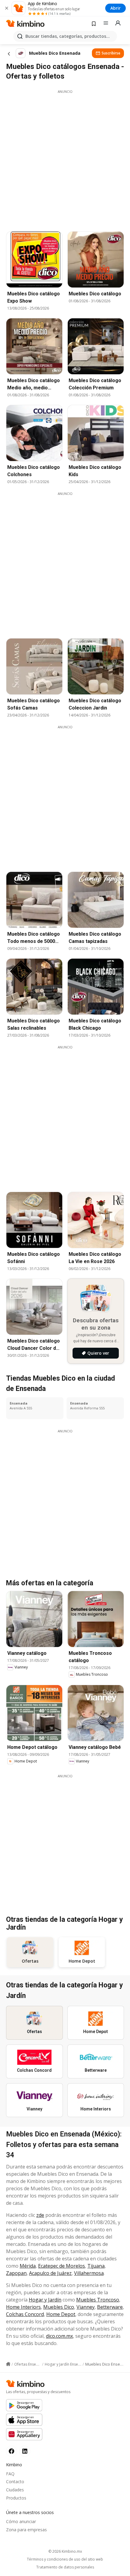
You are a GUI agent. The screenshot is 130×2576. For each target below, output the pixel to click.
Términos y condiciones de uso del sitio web (65, 2559)
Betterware (110, 2307)
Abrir (115, 8)
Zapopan (16, 2273)
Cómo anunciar (21, 2521)
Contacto (15, 2482)
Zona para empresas (26, 2530)
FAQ (10, 2474)
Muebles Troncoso (98, 2300)
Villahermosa (89, 2273)
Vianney (86, 2307)
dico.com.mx (59, 2336)
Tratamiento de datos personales (65, 2567)
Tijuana (96, 2266)
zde (40, 2215)
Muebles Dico (59, 2307)
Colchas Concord (25, 2314)
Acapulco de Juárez (50, 2273)
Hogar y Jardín (45, 2300)
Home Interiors (23, 2307)
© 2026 (65, 2551)
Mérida (28, 2266)
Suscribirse (111, 53)
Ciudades (15, 2490)
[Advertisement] (65, 159)
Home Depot (61, 2314)
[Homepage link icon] (8, 2364)
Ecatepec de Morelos (62, 2266)
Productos (16, 2498)
